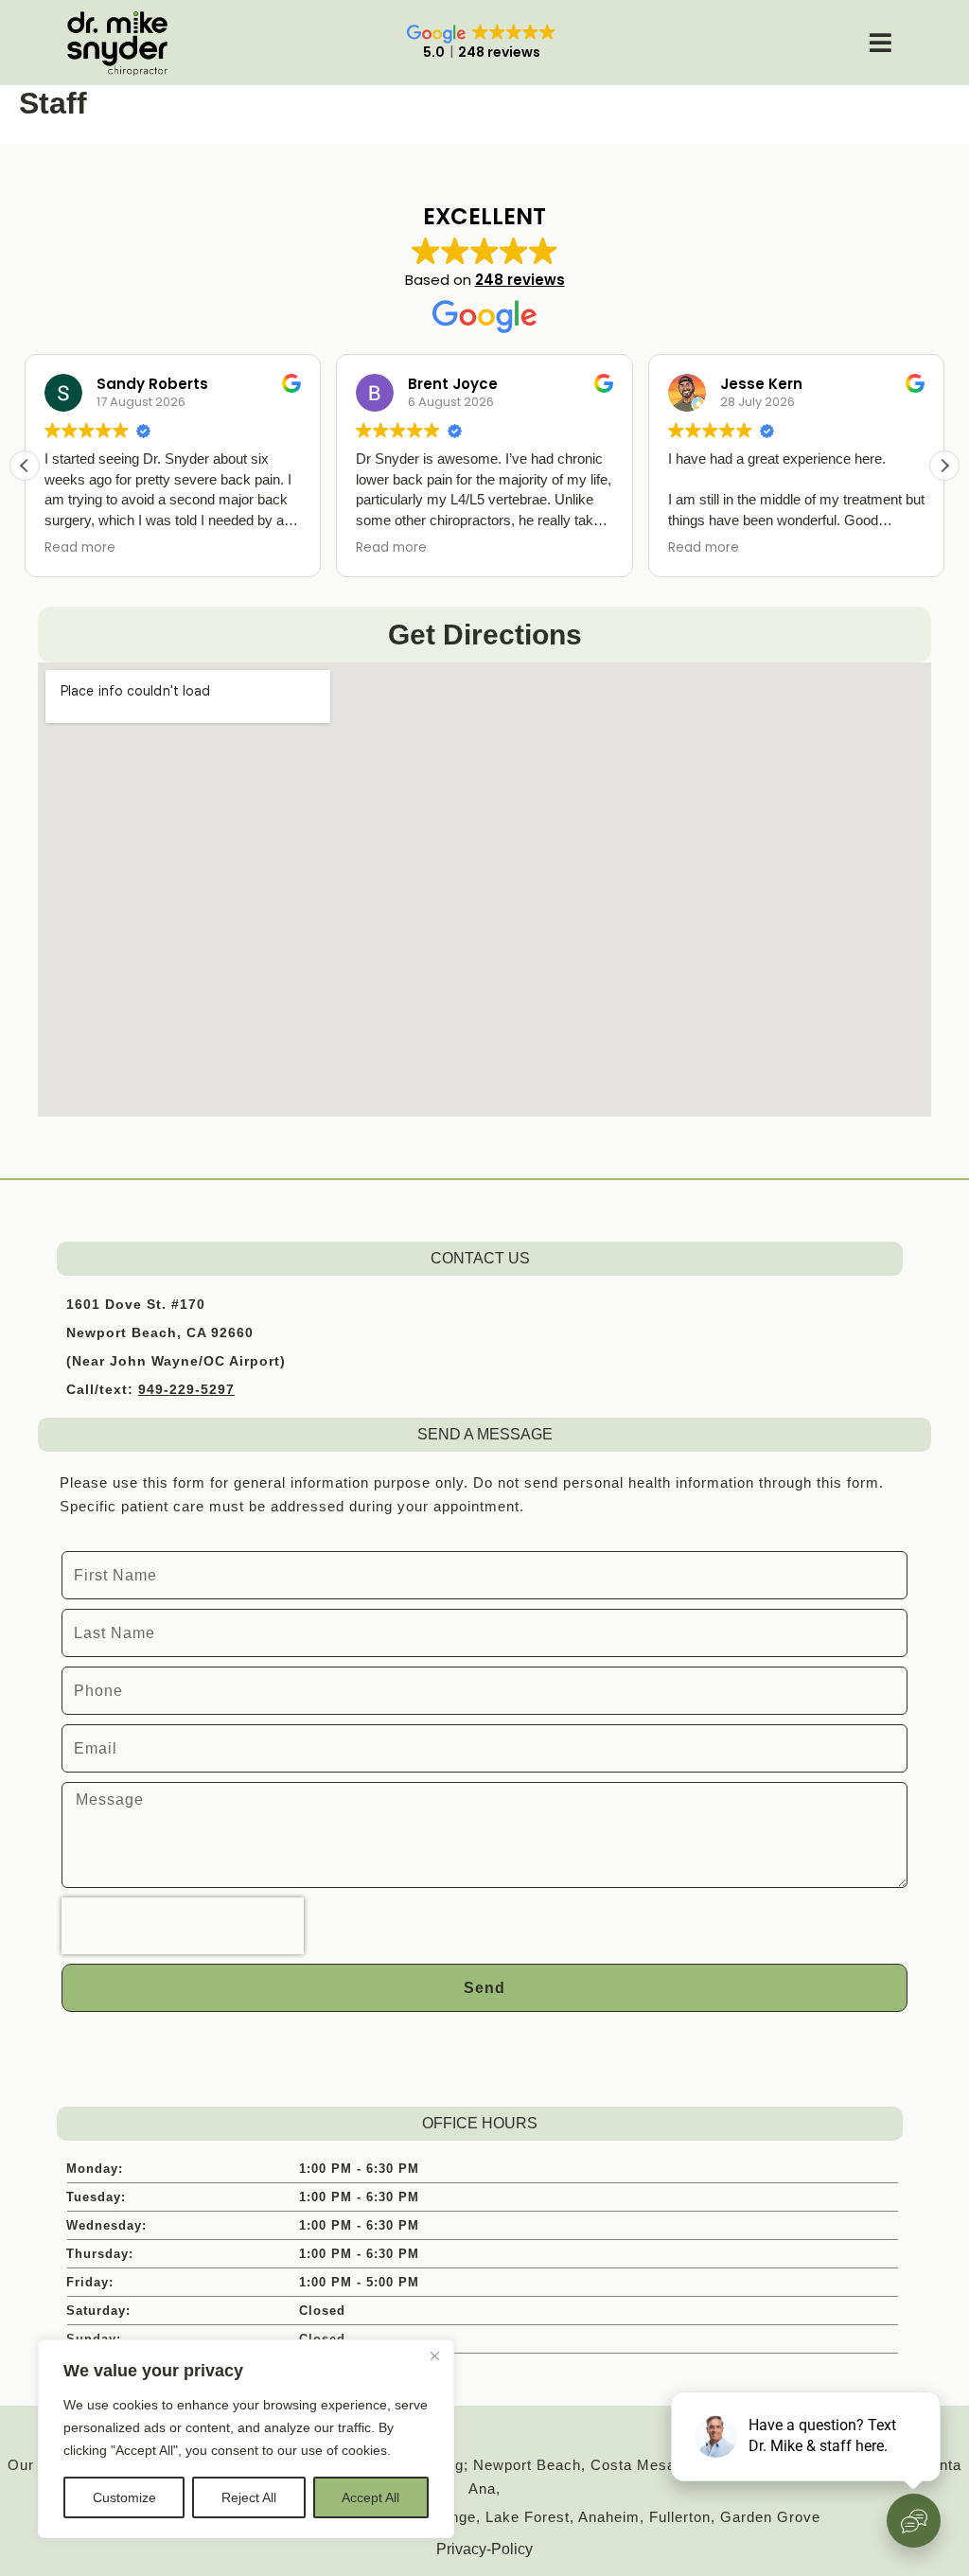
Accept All (370, 2497)
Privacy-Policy (484, 2549)
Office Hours (480, 2123)
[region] (246, 2439)
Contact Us (480, 1258)
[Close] (434, 2355)
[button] (944, 466)
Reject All (249, 2497)
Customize (124, 2497)
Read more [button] (80, 548)
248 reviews (520, 280)
